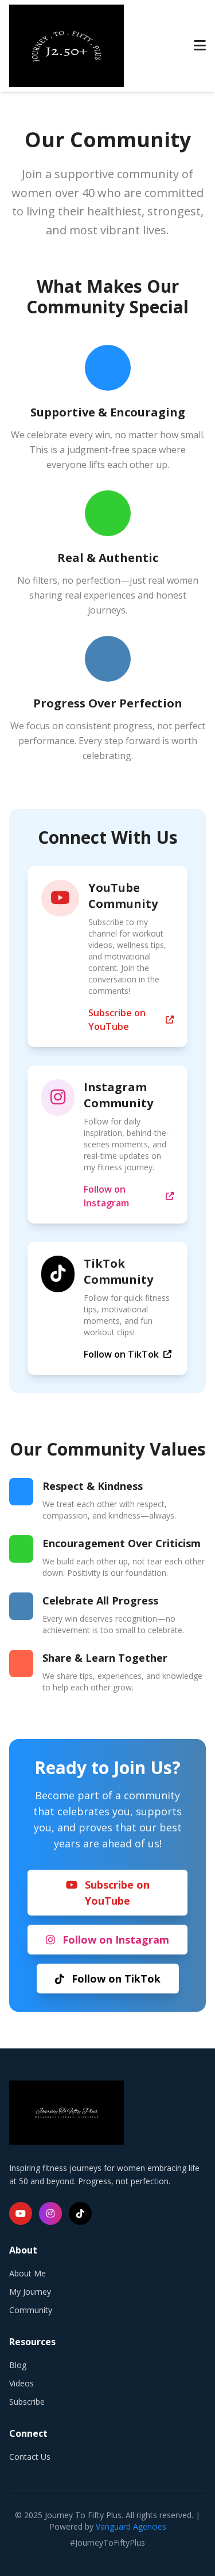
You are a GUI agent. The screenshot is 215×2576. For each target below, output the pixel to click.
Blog (18, 2365)
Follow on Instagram (106, 1196)
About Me (28, 2273)
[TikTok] (80, 2213)
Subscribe (27, 2402)
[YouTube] (21, 2213)
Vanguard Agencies (131, 2526)
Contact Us (30, 2457)
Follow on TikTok (121, 1354)
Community (31, 2310)
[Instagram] (50, 2213)
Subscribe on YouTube (117, 1020)
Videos (21, 2383)
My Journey (30, 2292)
